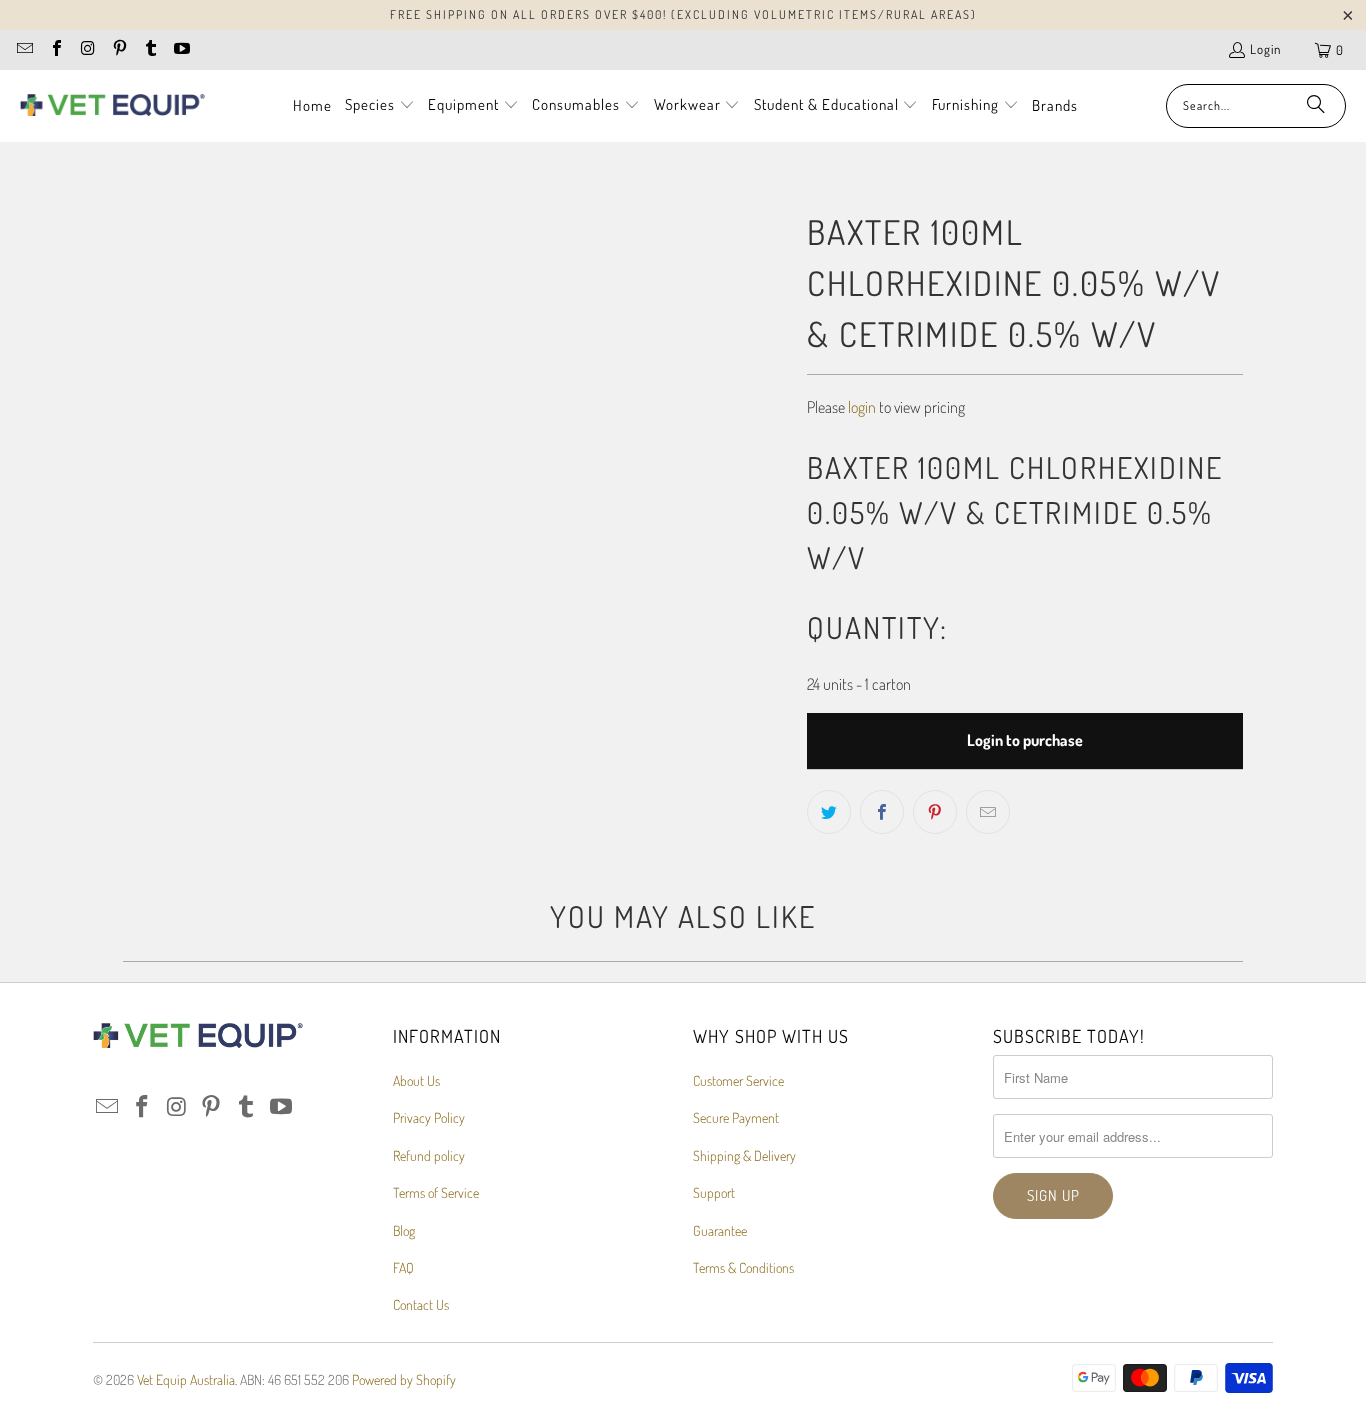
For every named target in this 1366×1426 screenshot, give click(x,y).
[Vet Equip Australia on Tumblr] (150, 50)
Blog (404, 1230)
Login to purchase (1025, 740)
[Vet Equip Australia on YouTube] (181, 50)
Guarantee (720, 1230)
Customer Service (738, 1080)
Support (714, 1192)
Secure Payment (736, 1117)
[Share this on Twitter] (829, 812)
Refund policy (429, 1155)
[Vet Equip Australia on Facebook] (55, 50)
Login (1265, 49)
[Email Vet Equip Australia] (24, 50)
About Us (416, 1080)
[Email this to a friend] (988, 812)
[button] (380, 106)
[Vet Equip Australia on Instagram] (87, 50)
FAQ (403, 1267)
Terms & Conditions (743, 1267)
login (862, 407)
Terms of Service (436, 1192)
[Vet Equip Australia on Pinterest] (118, 50)
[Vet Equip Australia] (112, 106)
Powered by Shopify (404, 1379)
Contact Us (421, 1304)
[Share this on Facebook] (882, 812)
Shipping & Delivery (744, 1155)
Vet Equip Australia (186, 1379)
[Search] (1316, 106)
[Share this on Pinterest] (935, 812)
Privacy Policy (429, 1117)
